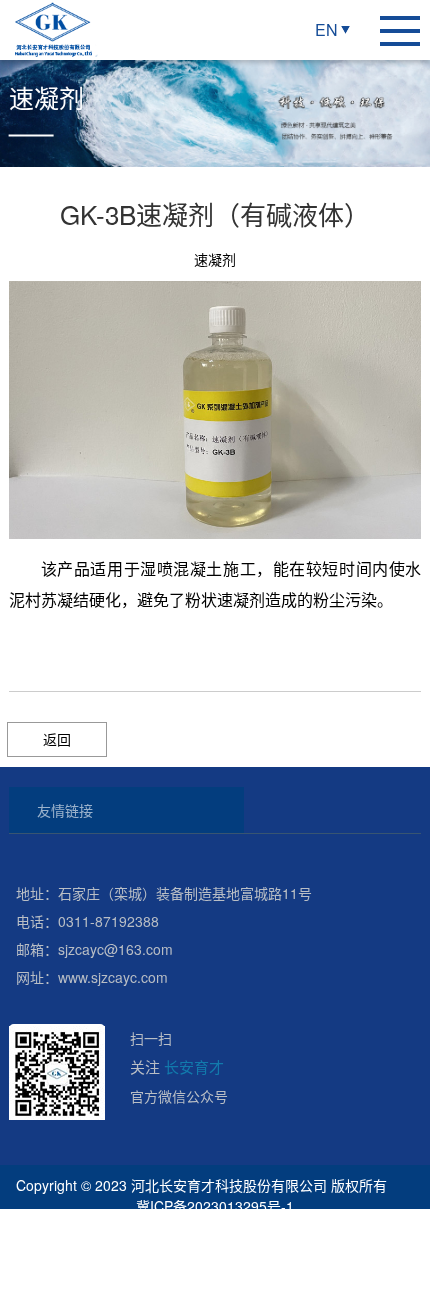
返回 (57, 739)
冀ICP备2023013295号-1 (215, 1206)
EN (326, 29)
